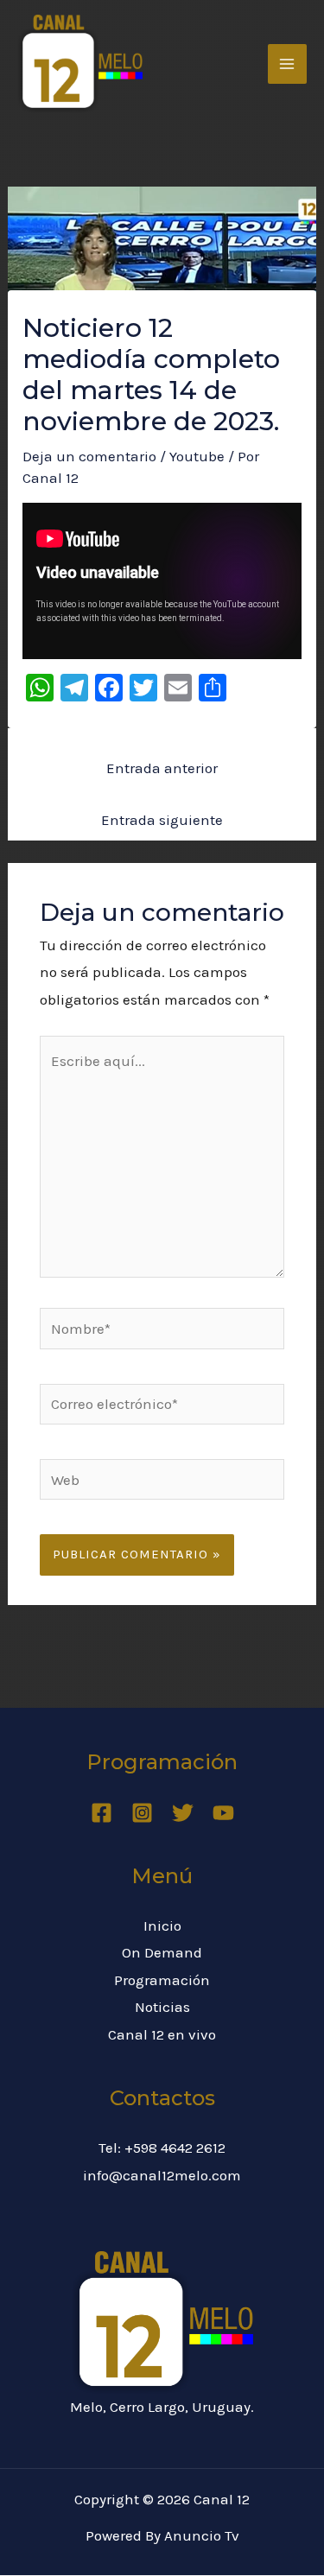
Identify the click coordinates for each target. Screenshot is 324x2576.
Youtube (197, 456)
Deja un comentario (89, 456)
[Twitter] (183, 1813)
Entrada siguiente (162, 820)
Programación (162, 1980)
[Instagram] (142, 1813)
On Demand (162, 1952)
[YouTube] (223, 1813)
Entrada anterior (162, 768)
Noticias (162, 2007)
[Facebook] (102, 1813)
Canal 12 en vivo (162, 2034)
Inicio (162, 1926)
